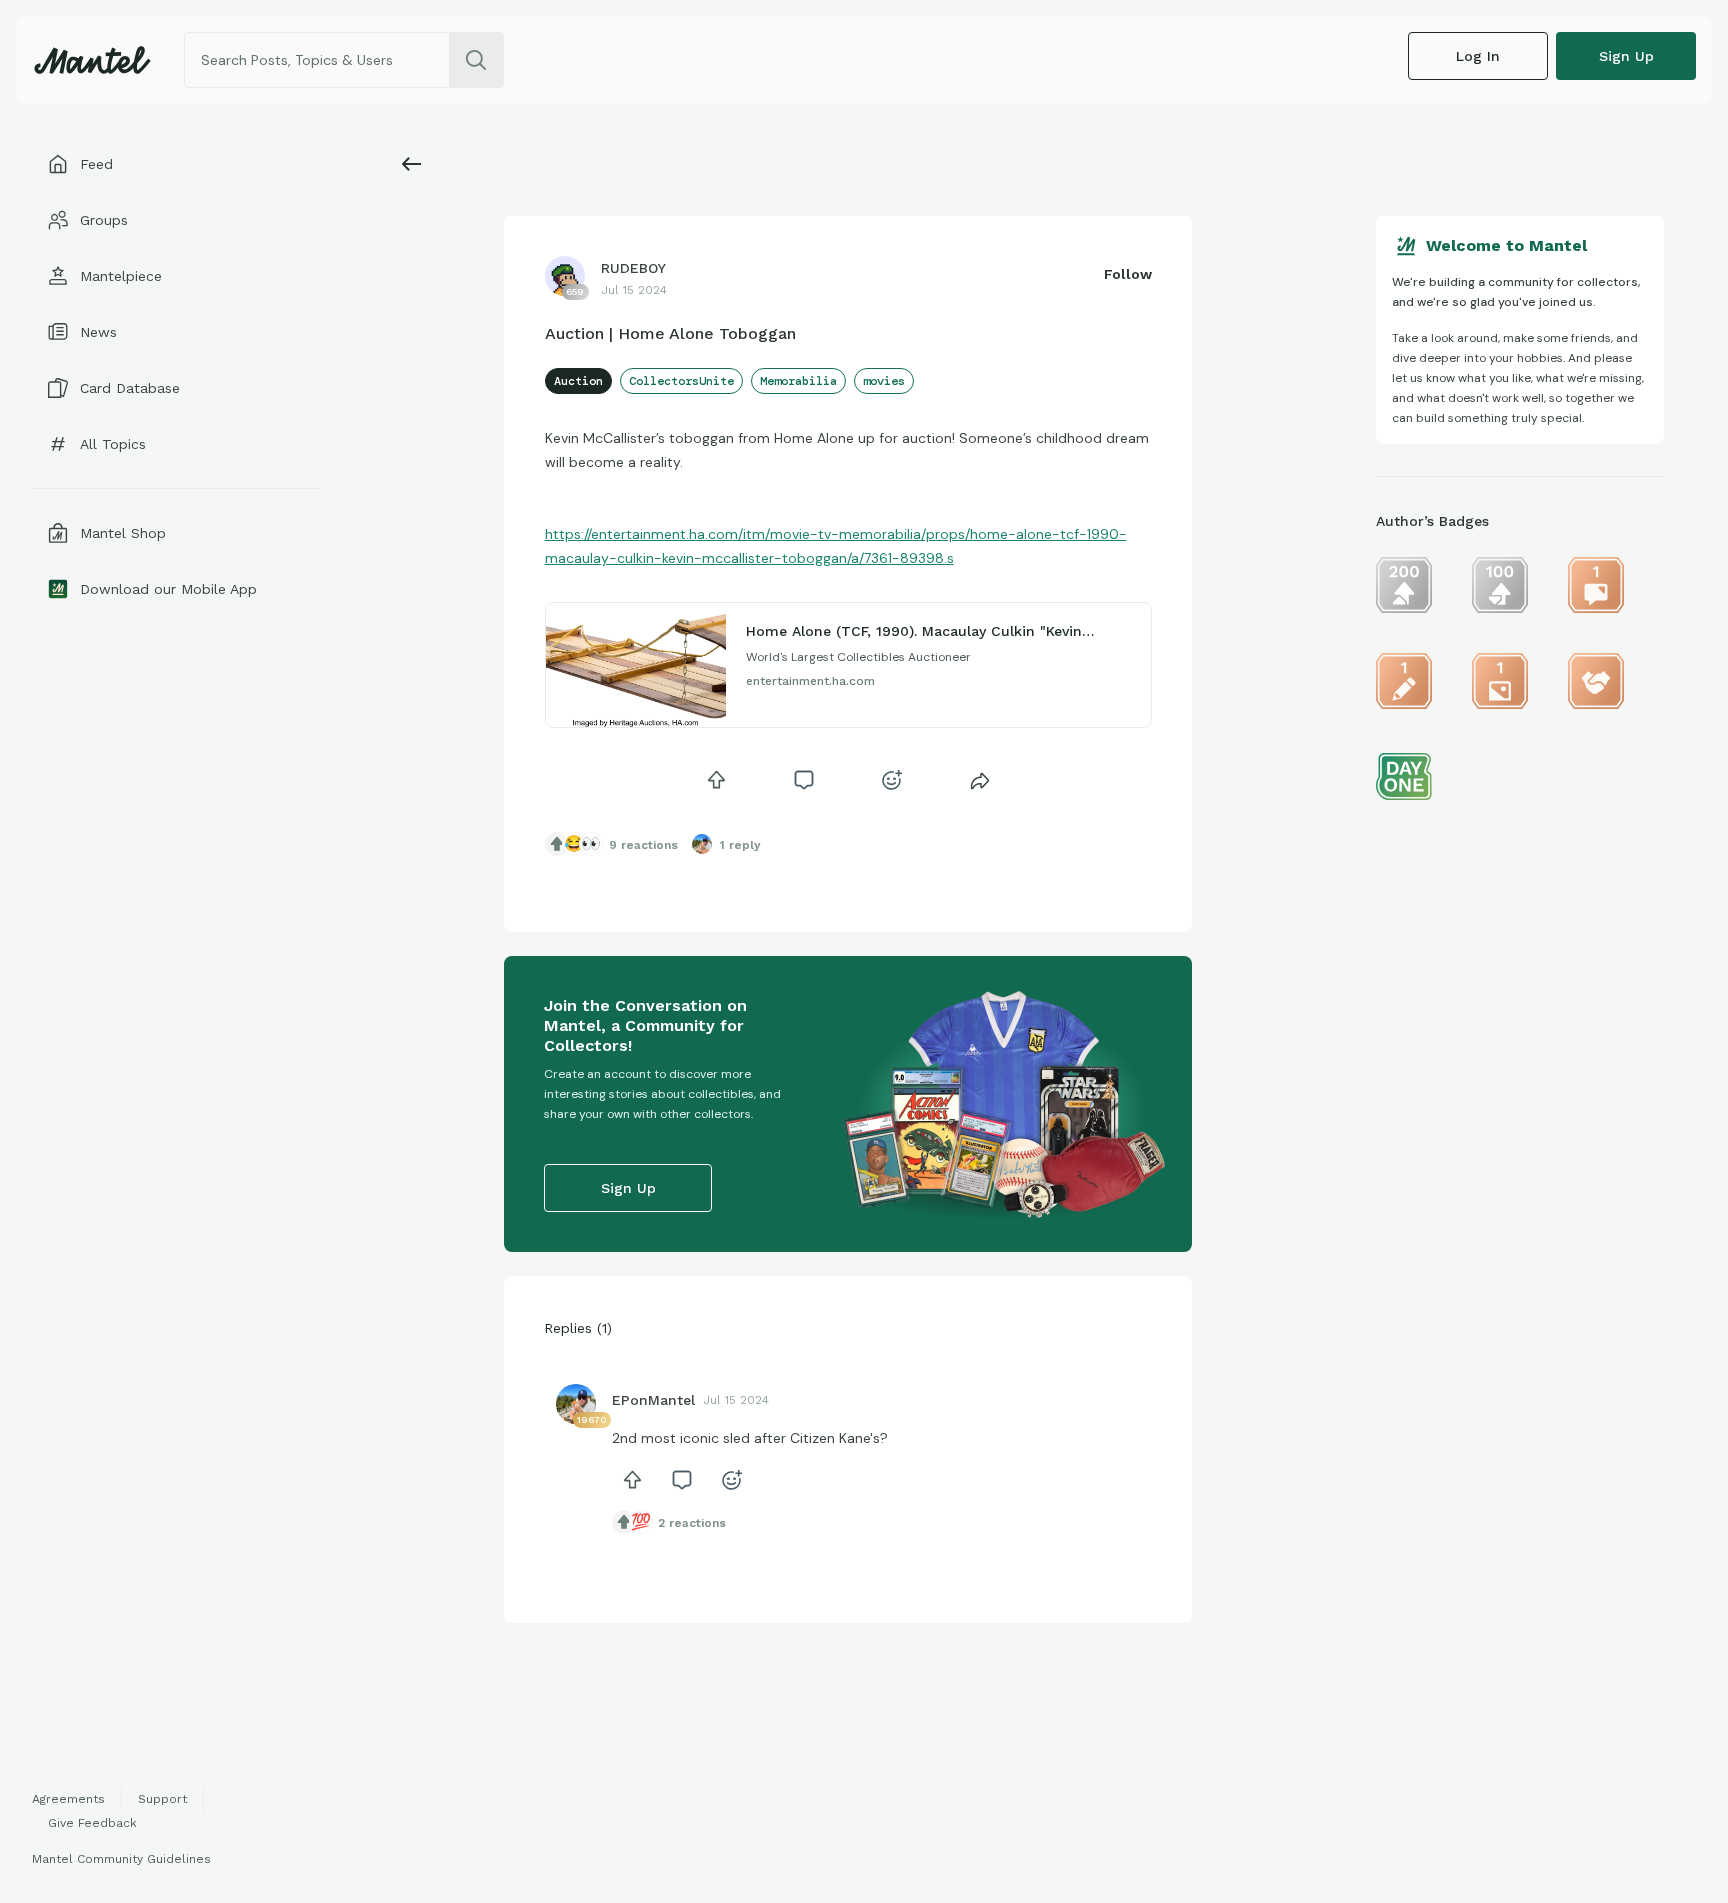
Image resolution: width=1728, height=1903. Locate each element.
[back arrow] (412, 164)
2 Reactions (692, 1523)
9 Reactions (643, 845)
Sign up (1626, 56)
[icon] (716, 780)
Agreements (68, 1799)
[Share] (980, 780)
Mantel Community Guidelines (121, 1859)
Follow (1128, 274)
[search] (476, 60)
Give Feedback (92, 1823)
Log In (1478, 56)
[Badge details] (1404, 585)
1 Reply (740, 845)
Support (162, 1799)
